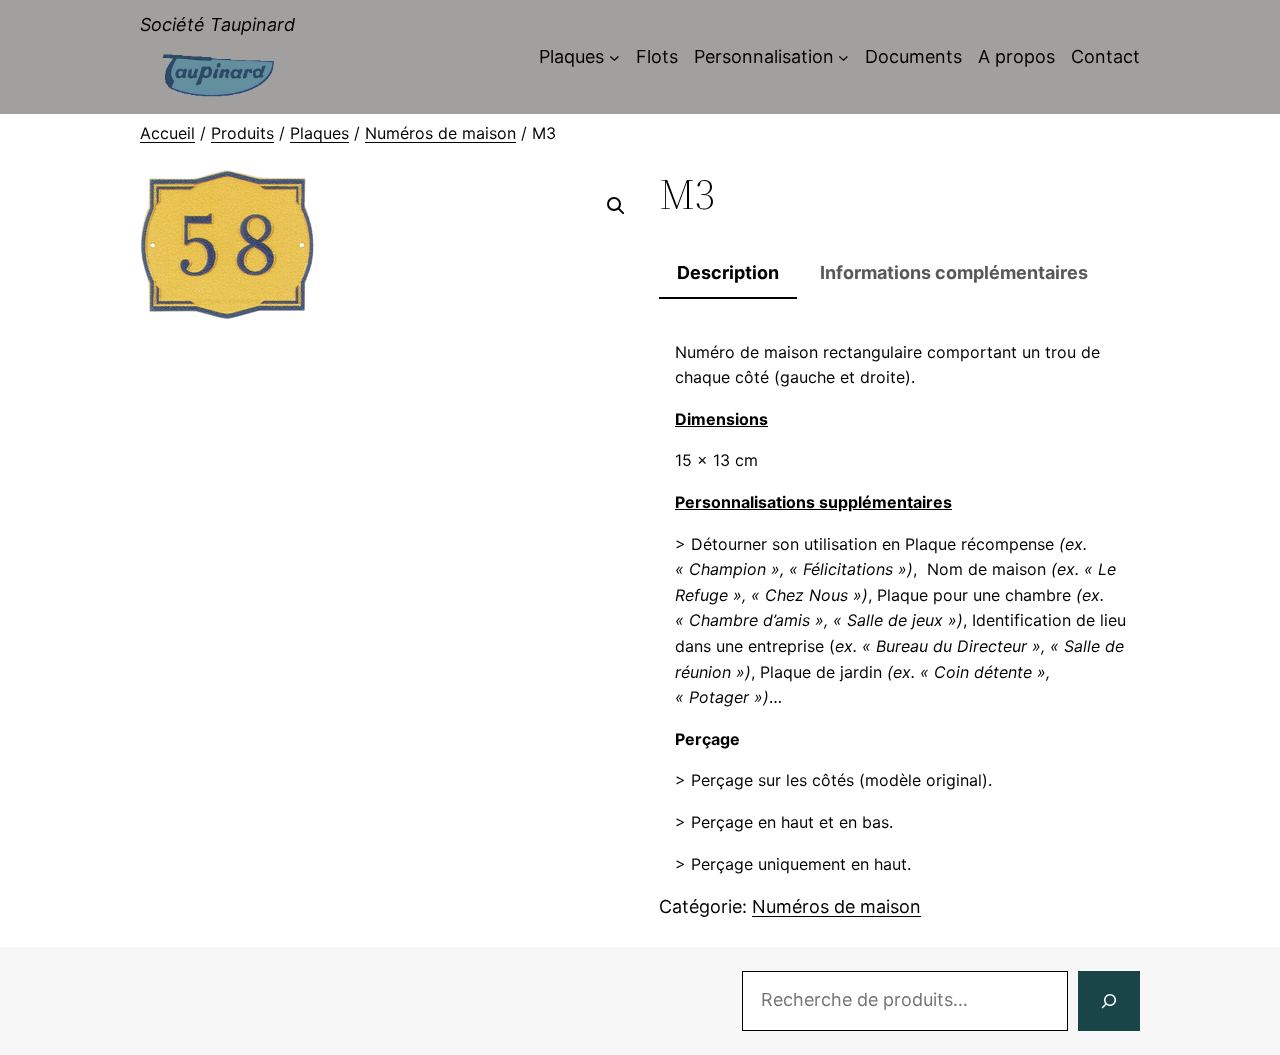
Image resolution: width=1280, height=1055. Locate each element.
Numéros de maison (440, 133)
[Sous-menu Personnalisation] (843, 57)
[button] (616, 206)
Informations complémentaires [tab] (954, 272)
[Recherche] (1109, 1001)
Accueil (167, 133)
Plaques (319, 133)
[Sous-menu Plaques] (614, 57)
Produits (242, 133)
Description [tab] (728, 272)
